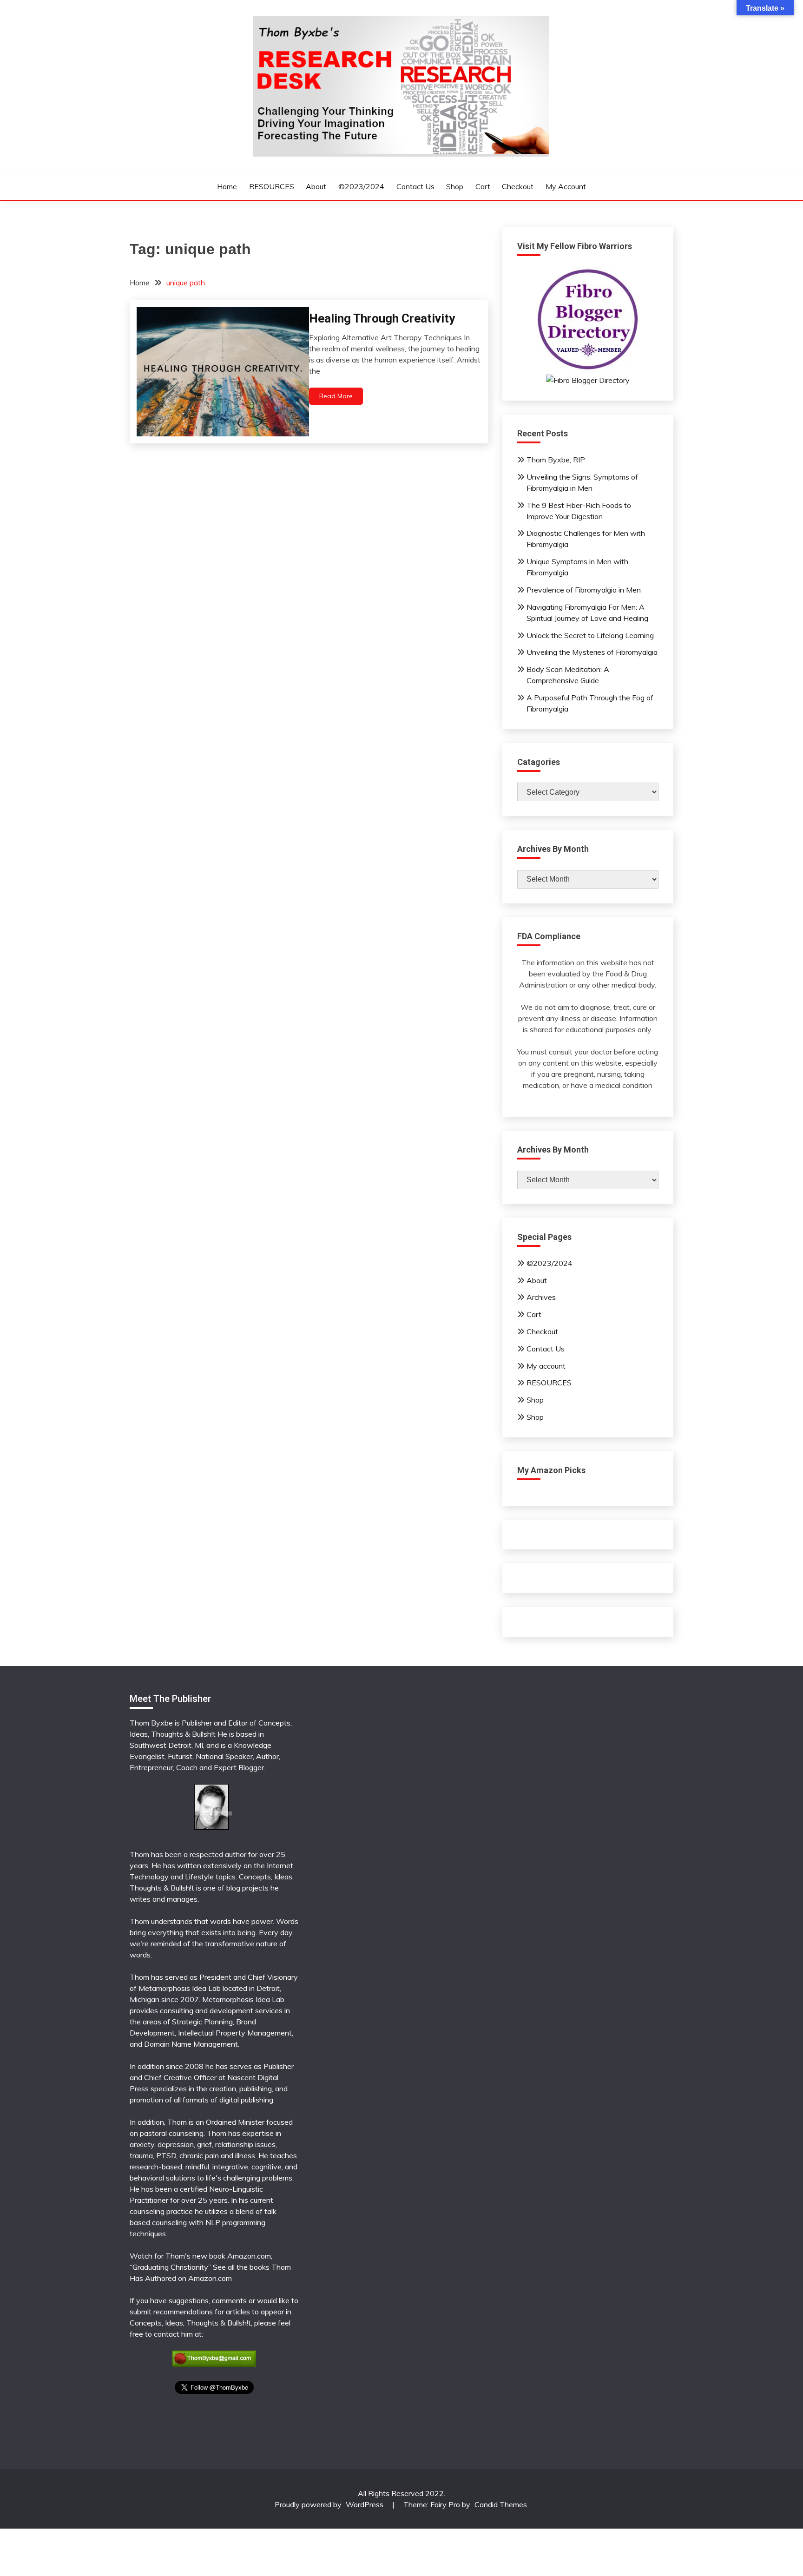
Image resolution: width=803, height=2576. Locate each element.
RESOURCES (272, 186)
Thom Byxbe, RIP (556, 460)
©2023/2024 (361, 186)
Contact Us (415, 186)
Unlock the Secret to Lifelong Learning (590, 635)
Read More (336, 396)
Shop (455, 186)
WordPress (365, 2504)
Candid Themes (501, 2504)
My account (566, 186)
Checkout (518, 186)
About (316, 186)
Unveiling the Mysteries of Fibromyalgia (592, 652)
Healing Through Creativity (382, 318)
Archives (541, 1297)
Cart (483, 186)
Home (227, 186)
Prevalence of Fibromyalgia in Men (584, 590)
